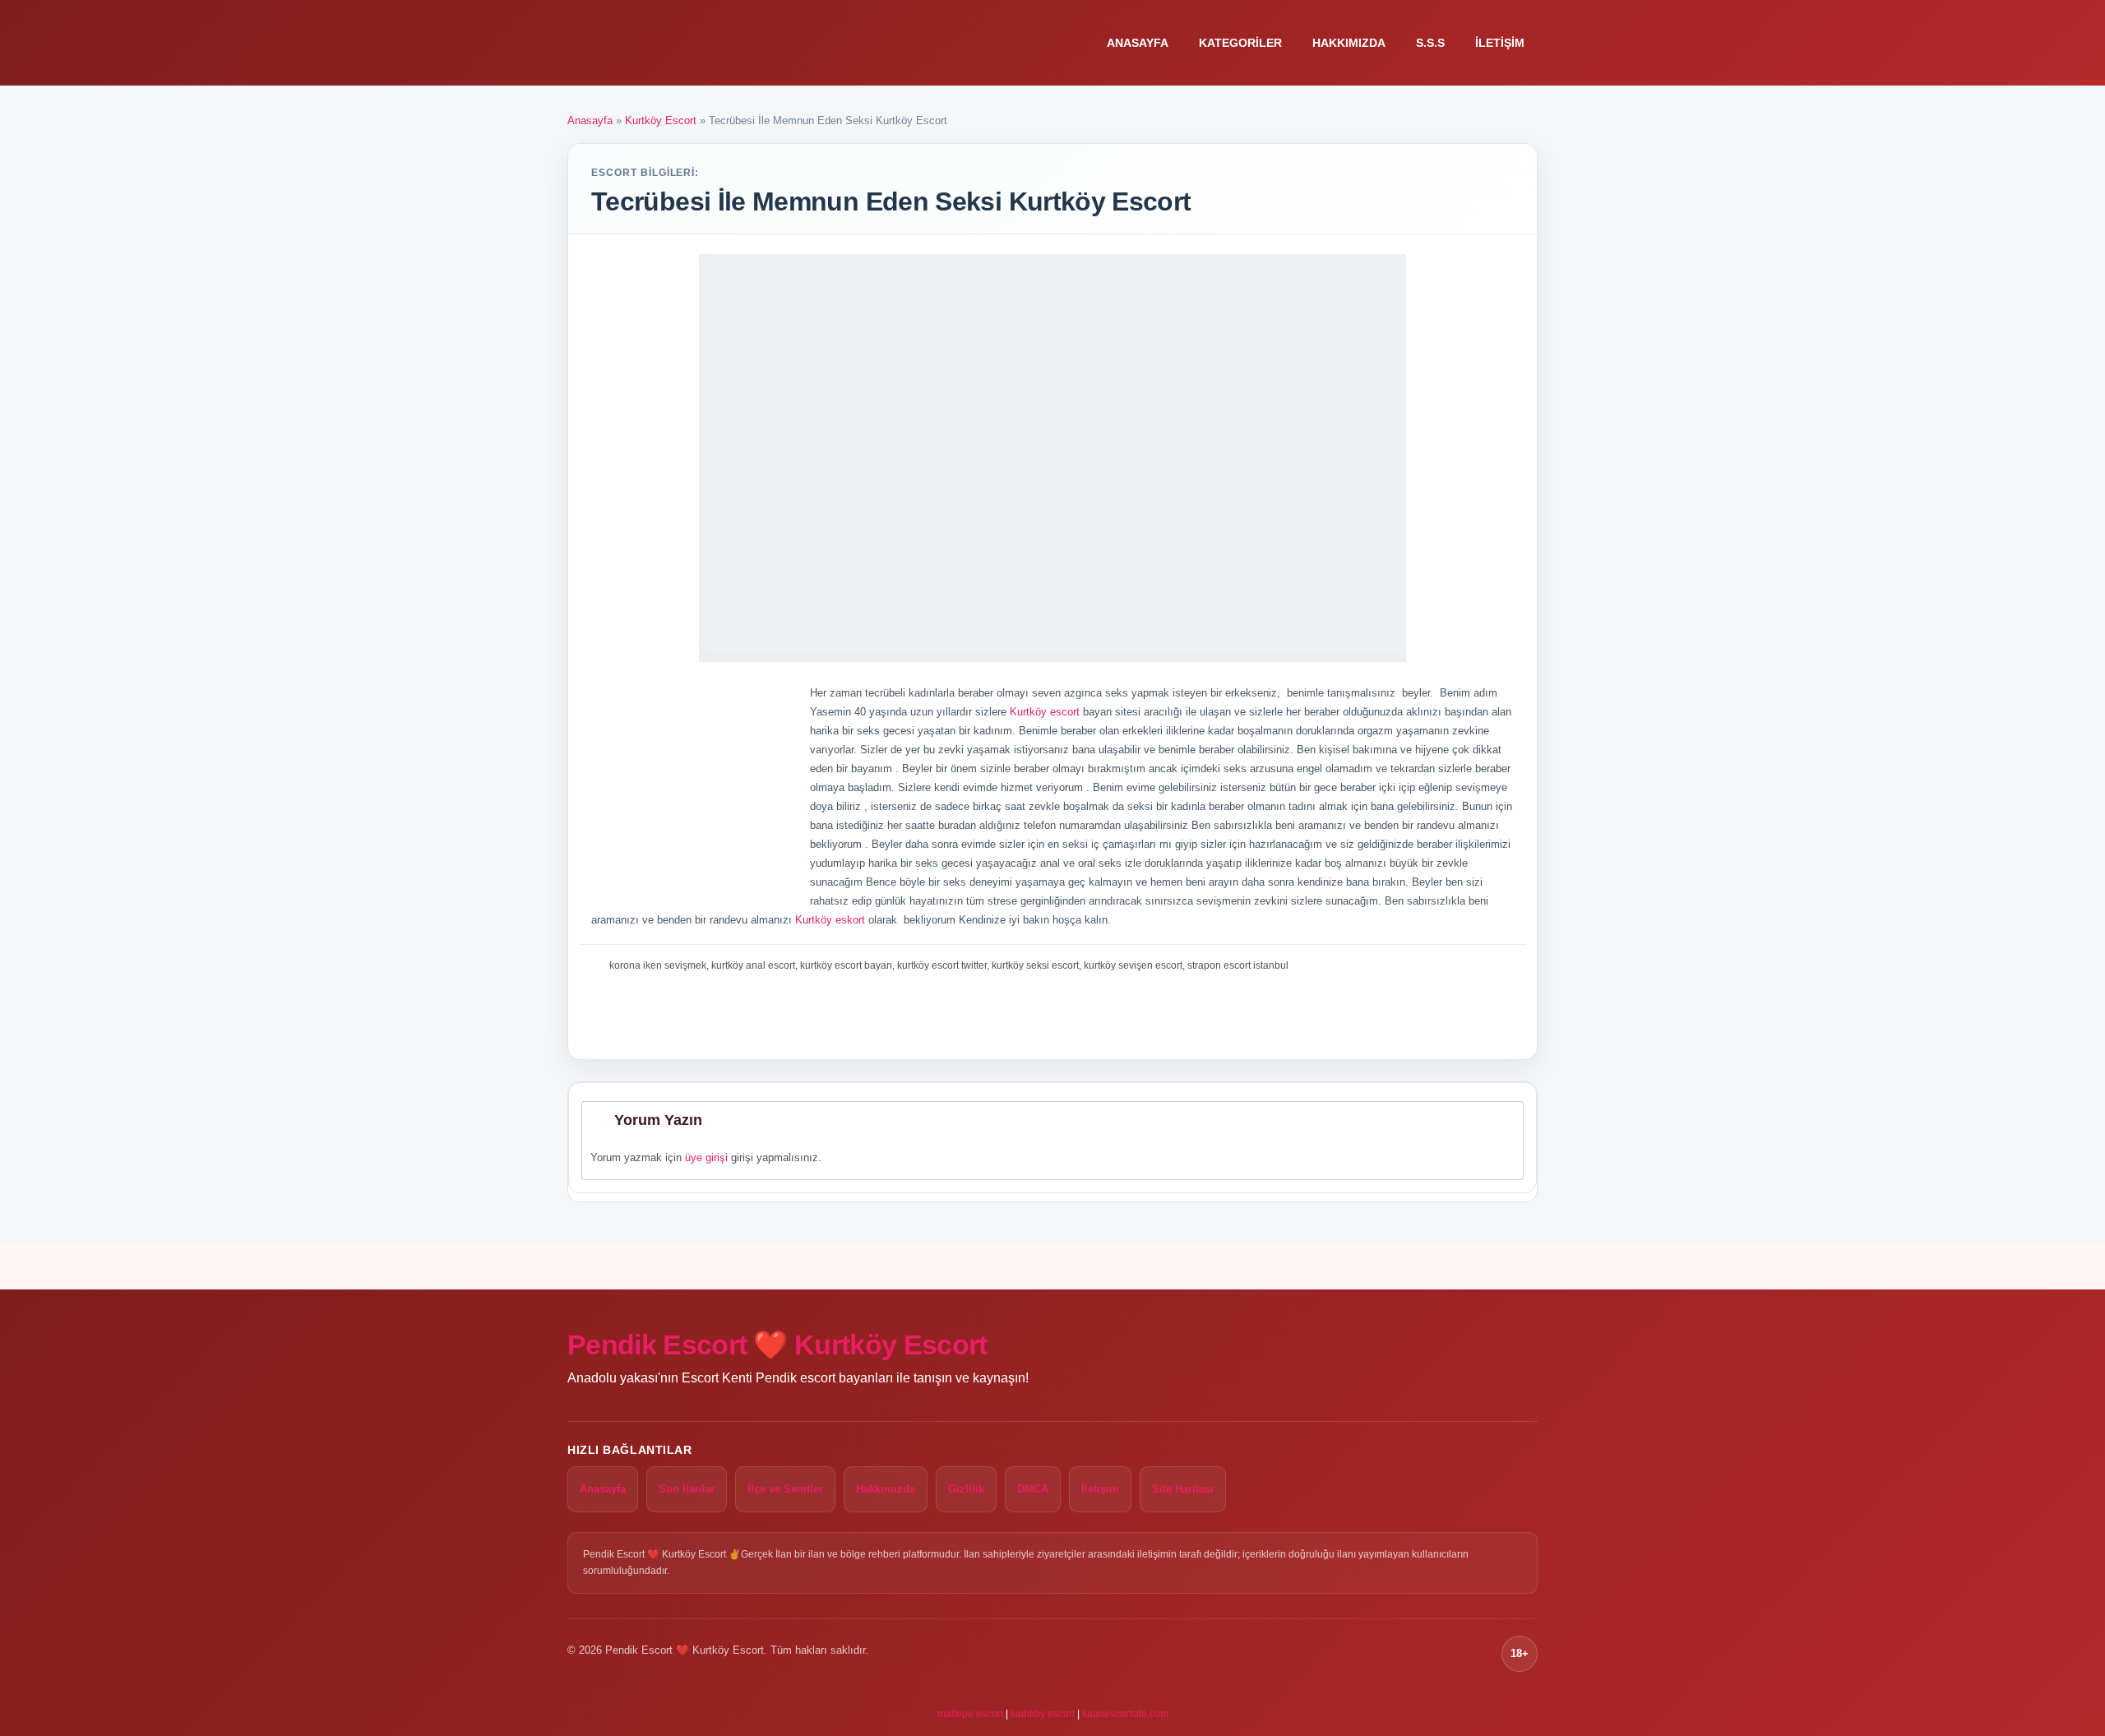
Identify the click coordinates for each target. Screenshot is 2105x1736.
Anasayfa (1138, 43)
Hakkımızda (1349, 43)
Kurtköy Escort (661, 120)
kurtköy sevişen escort (1133, 965)
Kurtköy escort (1043, 712)
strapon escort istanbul (1238, 965)
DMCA (1033, 1489)
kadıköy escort (1043, 1714)
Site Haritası (1183, 1489)
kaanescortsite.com (1125, 1714)
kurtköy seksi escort (1035, 965)
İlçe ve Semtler (785, 1489)
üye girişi (706, 1157)
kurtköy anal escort (753, 965)
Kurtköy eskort (830, 920)
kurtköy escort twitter (942, 965)
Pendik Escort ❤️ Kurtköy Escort (777, 1345)
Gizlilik (966, 1489)
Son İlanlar (687, 1489)
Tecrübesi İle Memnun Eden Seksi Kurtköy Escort (891, 201)
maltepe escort (970, 1714)
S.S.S (1430, 43)
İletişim (1500, 43)
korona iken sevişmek (658, 965)
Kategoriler (1240, 43)
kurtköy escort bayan (846, 965)
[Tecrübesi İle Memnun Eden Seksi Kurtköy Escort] (1052, 453)
